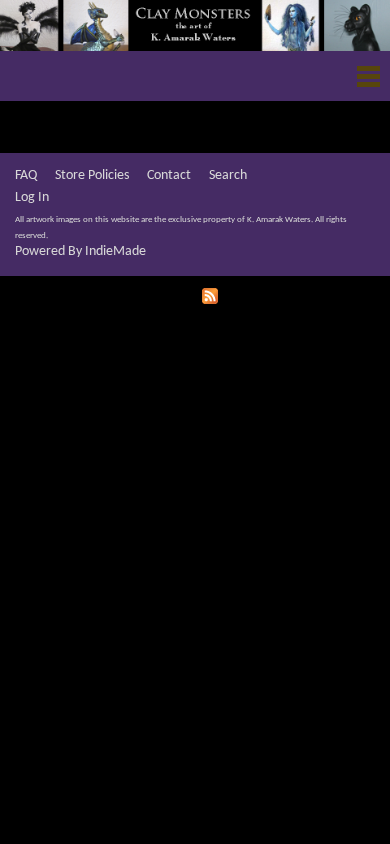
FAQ (26, 175)
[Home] (195, 25)
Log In (32, 197)
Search (228, 175)
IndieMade (115, 251)
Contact (169, 175)
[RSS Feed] (212, 295)
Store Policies (92, 175)
